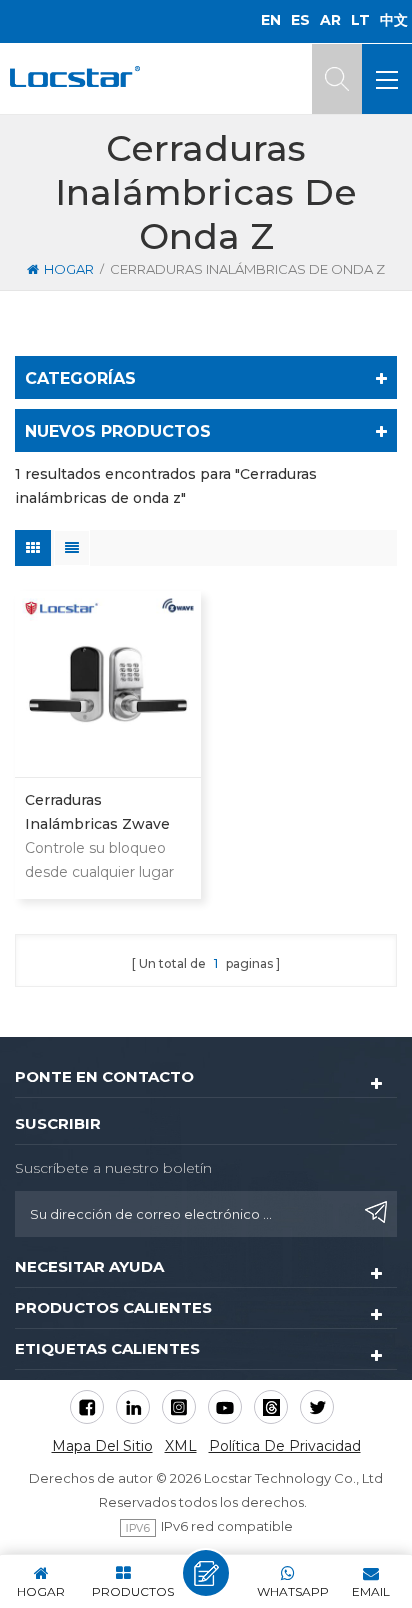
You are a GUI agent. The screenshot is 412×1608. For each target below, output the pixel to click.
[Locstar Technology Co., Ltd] (75, 76)
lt (360, 20)
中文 (394, 20)
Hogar (69, 269)
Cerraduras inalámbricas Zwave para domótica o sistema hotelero (97, 813)
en (271, 20)
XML (181, 1446)
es (300, 20)
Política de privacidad (285, 1446)
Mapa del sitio (102, 1446)
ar (330, 20)
